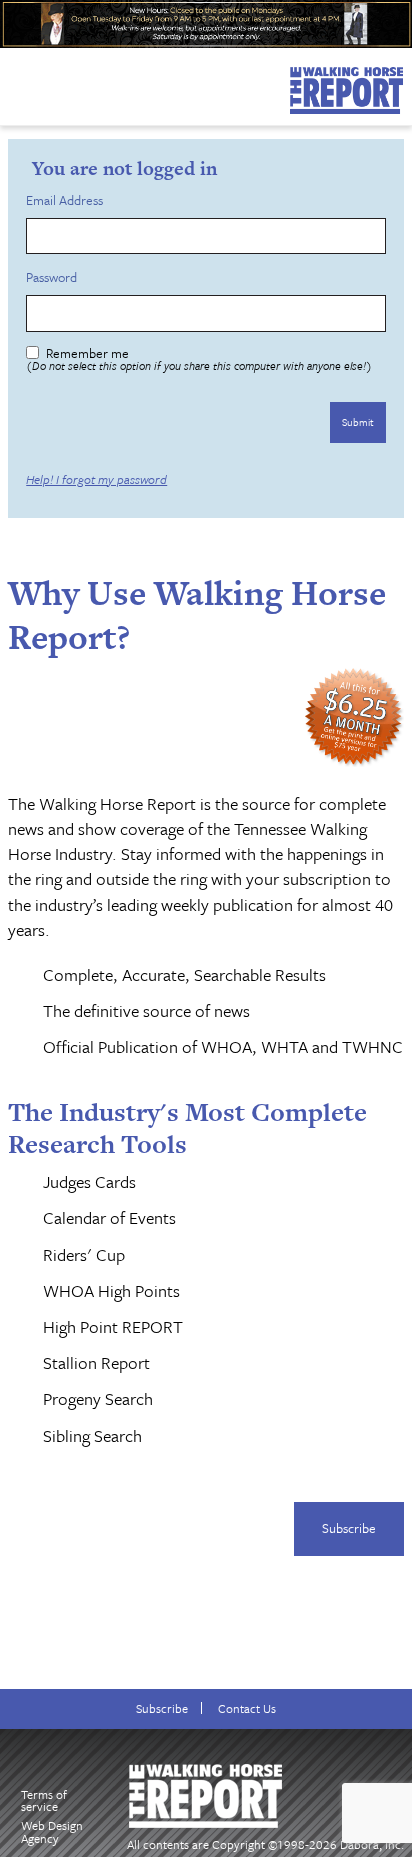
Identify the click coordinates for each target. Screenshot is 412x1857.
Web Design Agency (52, 1831)
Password (54, 277)
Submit (358, 422)
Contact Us (247, 1708)
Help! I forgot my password (96, 479)
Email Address (67, 200)
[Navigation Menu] (13, 82)
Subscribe (349, 1528)
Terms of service (44, 1800)
